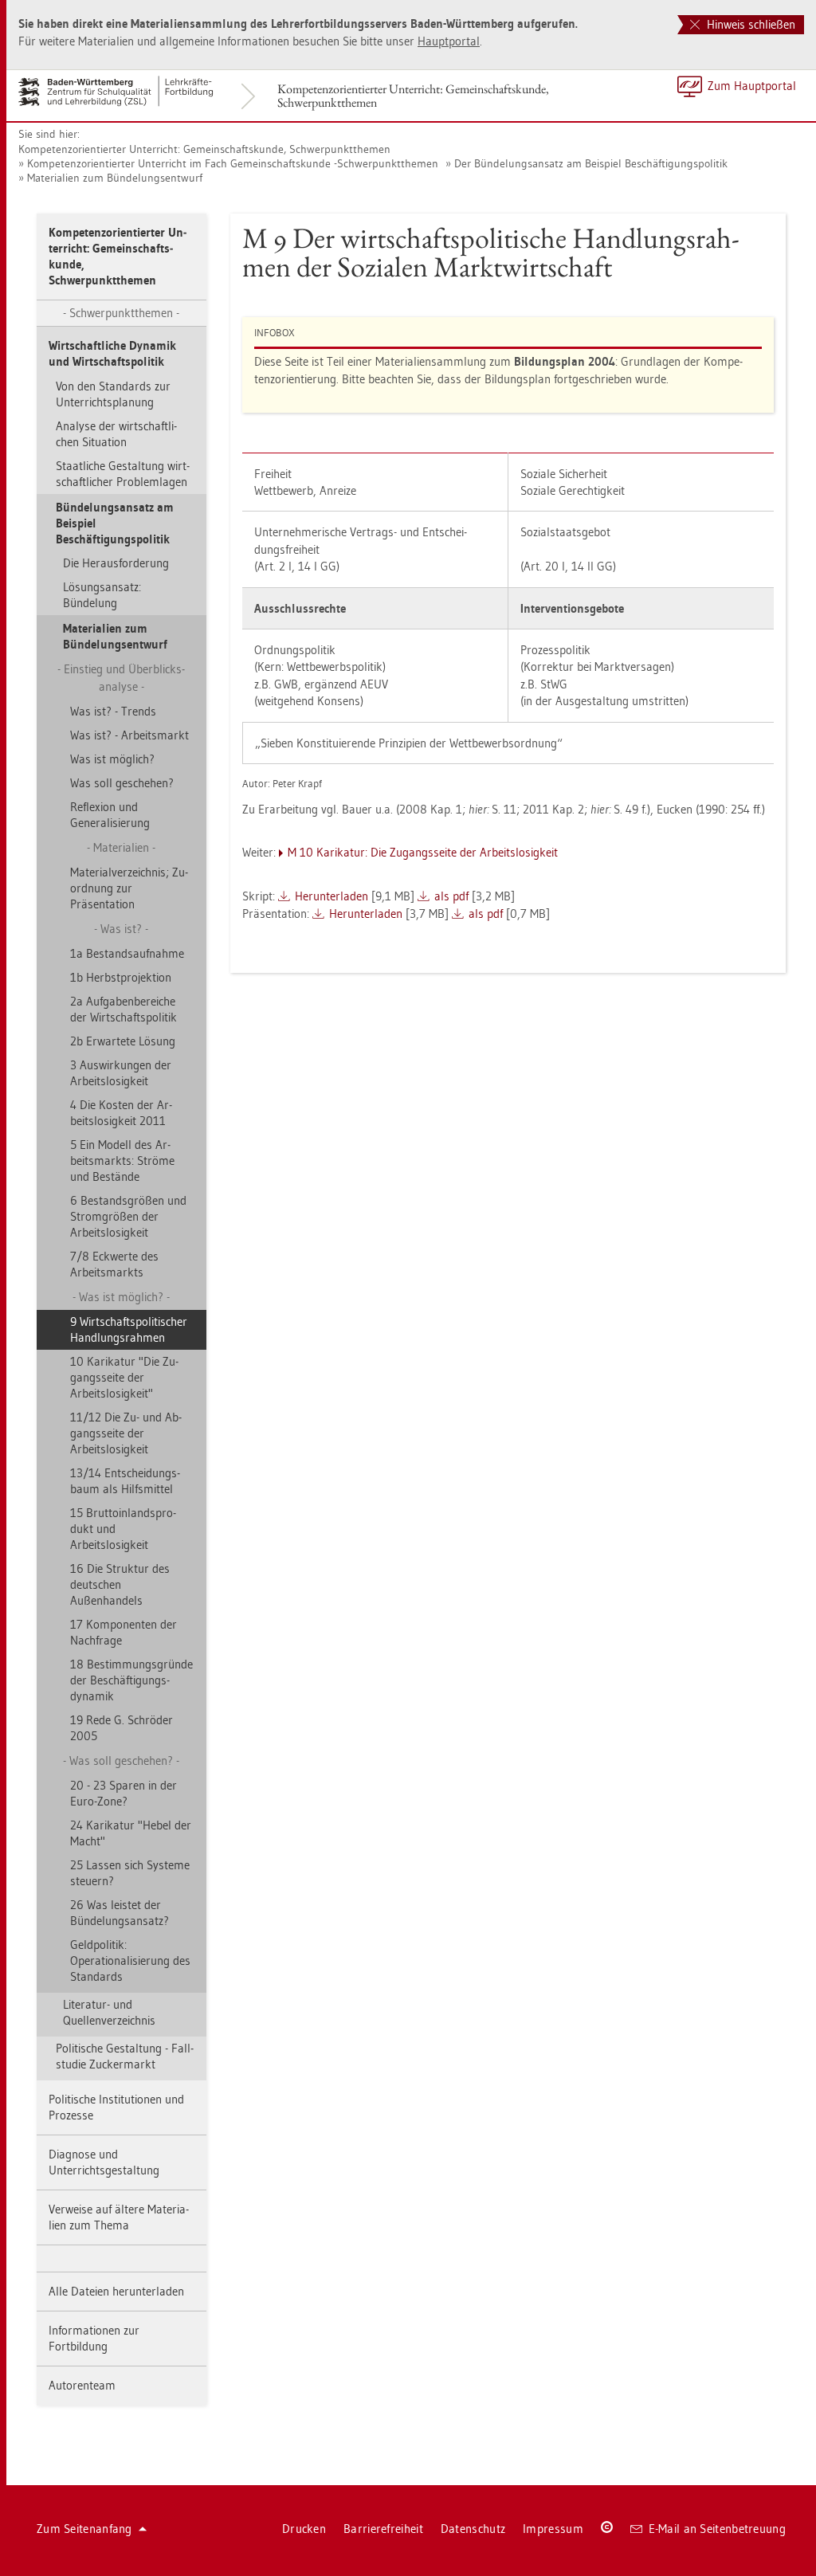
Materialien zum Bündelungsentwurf (115, 178)
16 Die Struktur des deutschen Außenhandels (120, 1584)
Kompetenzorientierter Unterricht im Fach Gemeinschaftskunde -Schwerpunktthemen (233, 163)
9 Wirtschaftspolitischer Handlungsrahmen (129, 1329)
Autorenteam (82, 2385)
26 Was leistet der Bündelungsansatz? (120, 1913)
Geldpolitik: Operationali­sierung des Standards (130, 1960)
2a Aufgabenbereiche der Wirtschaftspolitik (124, 1009)
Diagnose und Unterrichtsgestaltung (104, 2162)
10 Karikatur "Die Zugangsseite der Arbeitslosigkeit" (124, 1377)
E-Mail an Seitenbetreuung (718, 2529)
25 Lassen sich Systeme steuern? (130, 1873)
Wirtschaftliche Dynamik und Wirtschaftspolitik (112, 353)
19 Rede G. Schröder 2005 (122, 1728)
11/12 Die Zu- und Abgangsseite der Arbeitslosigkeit (126, 1433)
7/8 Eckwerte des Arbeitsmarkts (114, 1264)
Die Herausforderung (116, 563)
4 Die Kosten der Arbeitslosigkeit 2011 (121, 1113)
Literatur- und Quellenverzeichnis (109, 2012)
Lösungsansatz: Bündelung (102, 595)
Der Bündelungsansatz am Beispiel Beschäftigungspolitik (591, 163)
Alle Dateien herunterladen (116, 2291)
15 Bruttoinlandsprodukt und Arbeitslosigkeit (123, 1529)
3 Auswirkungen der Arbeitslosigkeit (121, 1073)
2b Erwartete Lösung (123, 1041)
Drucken (304, 2529)
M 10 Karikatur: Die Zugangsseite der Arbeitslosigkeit (423, 852)
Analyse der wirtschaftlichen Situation (116, 434)
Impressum (553, 2529)
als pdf (451, 896)
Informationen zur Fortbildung (94, 2338)
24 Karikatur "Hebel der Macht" (131, 1833)
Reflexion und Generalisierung (110, 815)
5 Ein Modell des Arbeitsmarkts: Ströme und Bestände (122, 1161)
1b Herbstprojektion (121, 977)
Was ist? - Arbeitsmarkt (129, 735)
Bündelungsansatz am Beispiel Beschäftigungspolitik (115, 523)
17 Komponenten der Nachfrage (124, 1632)
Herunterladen (331, 896)
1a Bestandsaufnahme (127, 953)
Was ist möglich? (112, 759)
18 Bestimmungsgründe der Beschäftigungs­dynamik (131, 1680)
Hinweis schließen (749, 24)
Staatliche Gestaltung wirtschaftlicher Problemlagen (123, 474)
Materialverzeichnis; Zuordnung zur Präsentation (129, 888)
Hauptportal (449, 41)
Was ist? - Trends (113, 711)
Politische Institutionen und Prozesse (116, 2107)
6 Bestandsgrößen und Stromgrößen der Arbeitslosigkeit (128, 1216)
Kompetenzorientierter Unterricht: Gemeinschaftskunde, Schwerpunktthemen (413, 96)
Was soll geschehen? (122, 783)
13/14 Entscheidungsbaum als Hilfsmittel (125, 1481)
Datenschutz (473, 2529)
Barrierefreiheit (383, 2529)
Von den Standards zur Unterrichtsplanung (113, 394)
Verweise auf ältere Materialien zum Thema (119, 2217)
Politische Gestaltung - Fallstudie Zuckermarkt (125, 2056)
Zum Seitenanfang (84, 2529)
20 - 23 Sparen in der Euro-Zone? (124, 1793)
